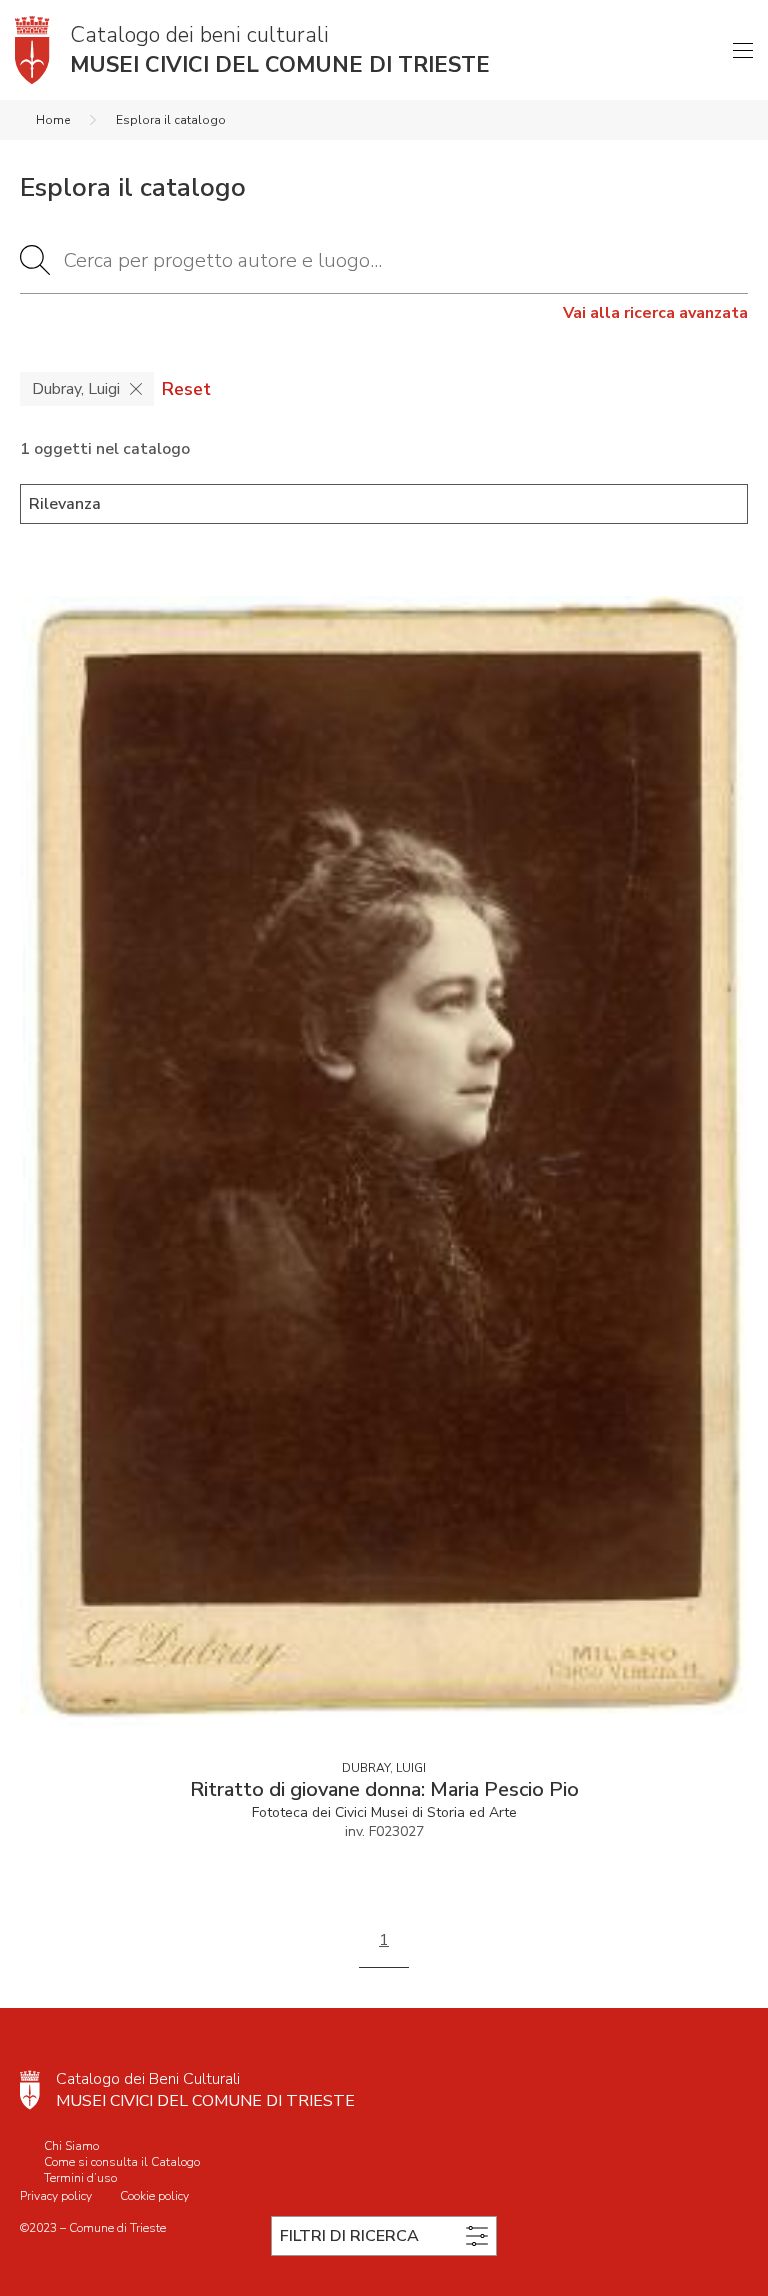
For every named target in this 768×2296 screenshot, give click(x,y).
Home (53, 120)
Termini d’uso (80, 2178)
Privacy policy (56, 2196)
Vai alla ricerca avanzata (655, 313)
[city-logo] (30, 2090)
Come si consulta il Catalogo (122, 2162)
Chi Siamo (71, 2146)
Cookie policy (154, 2196)
